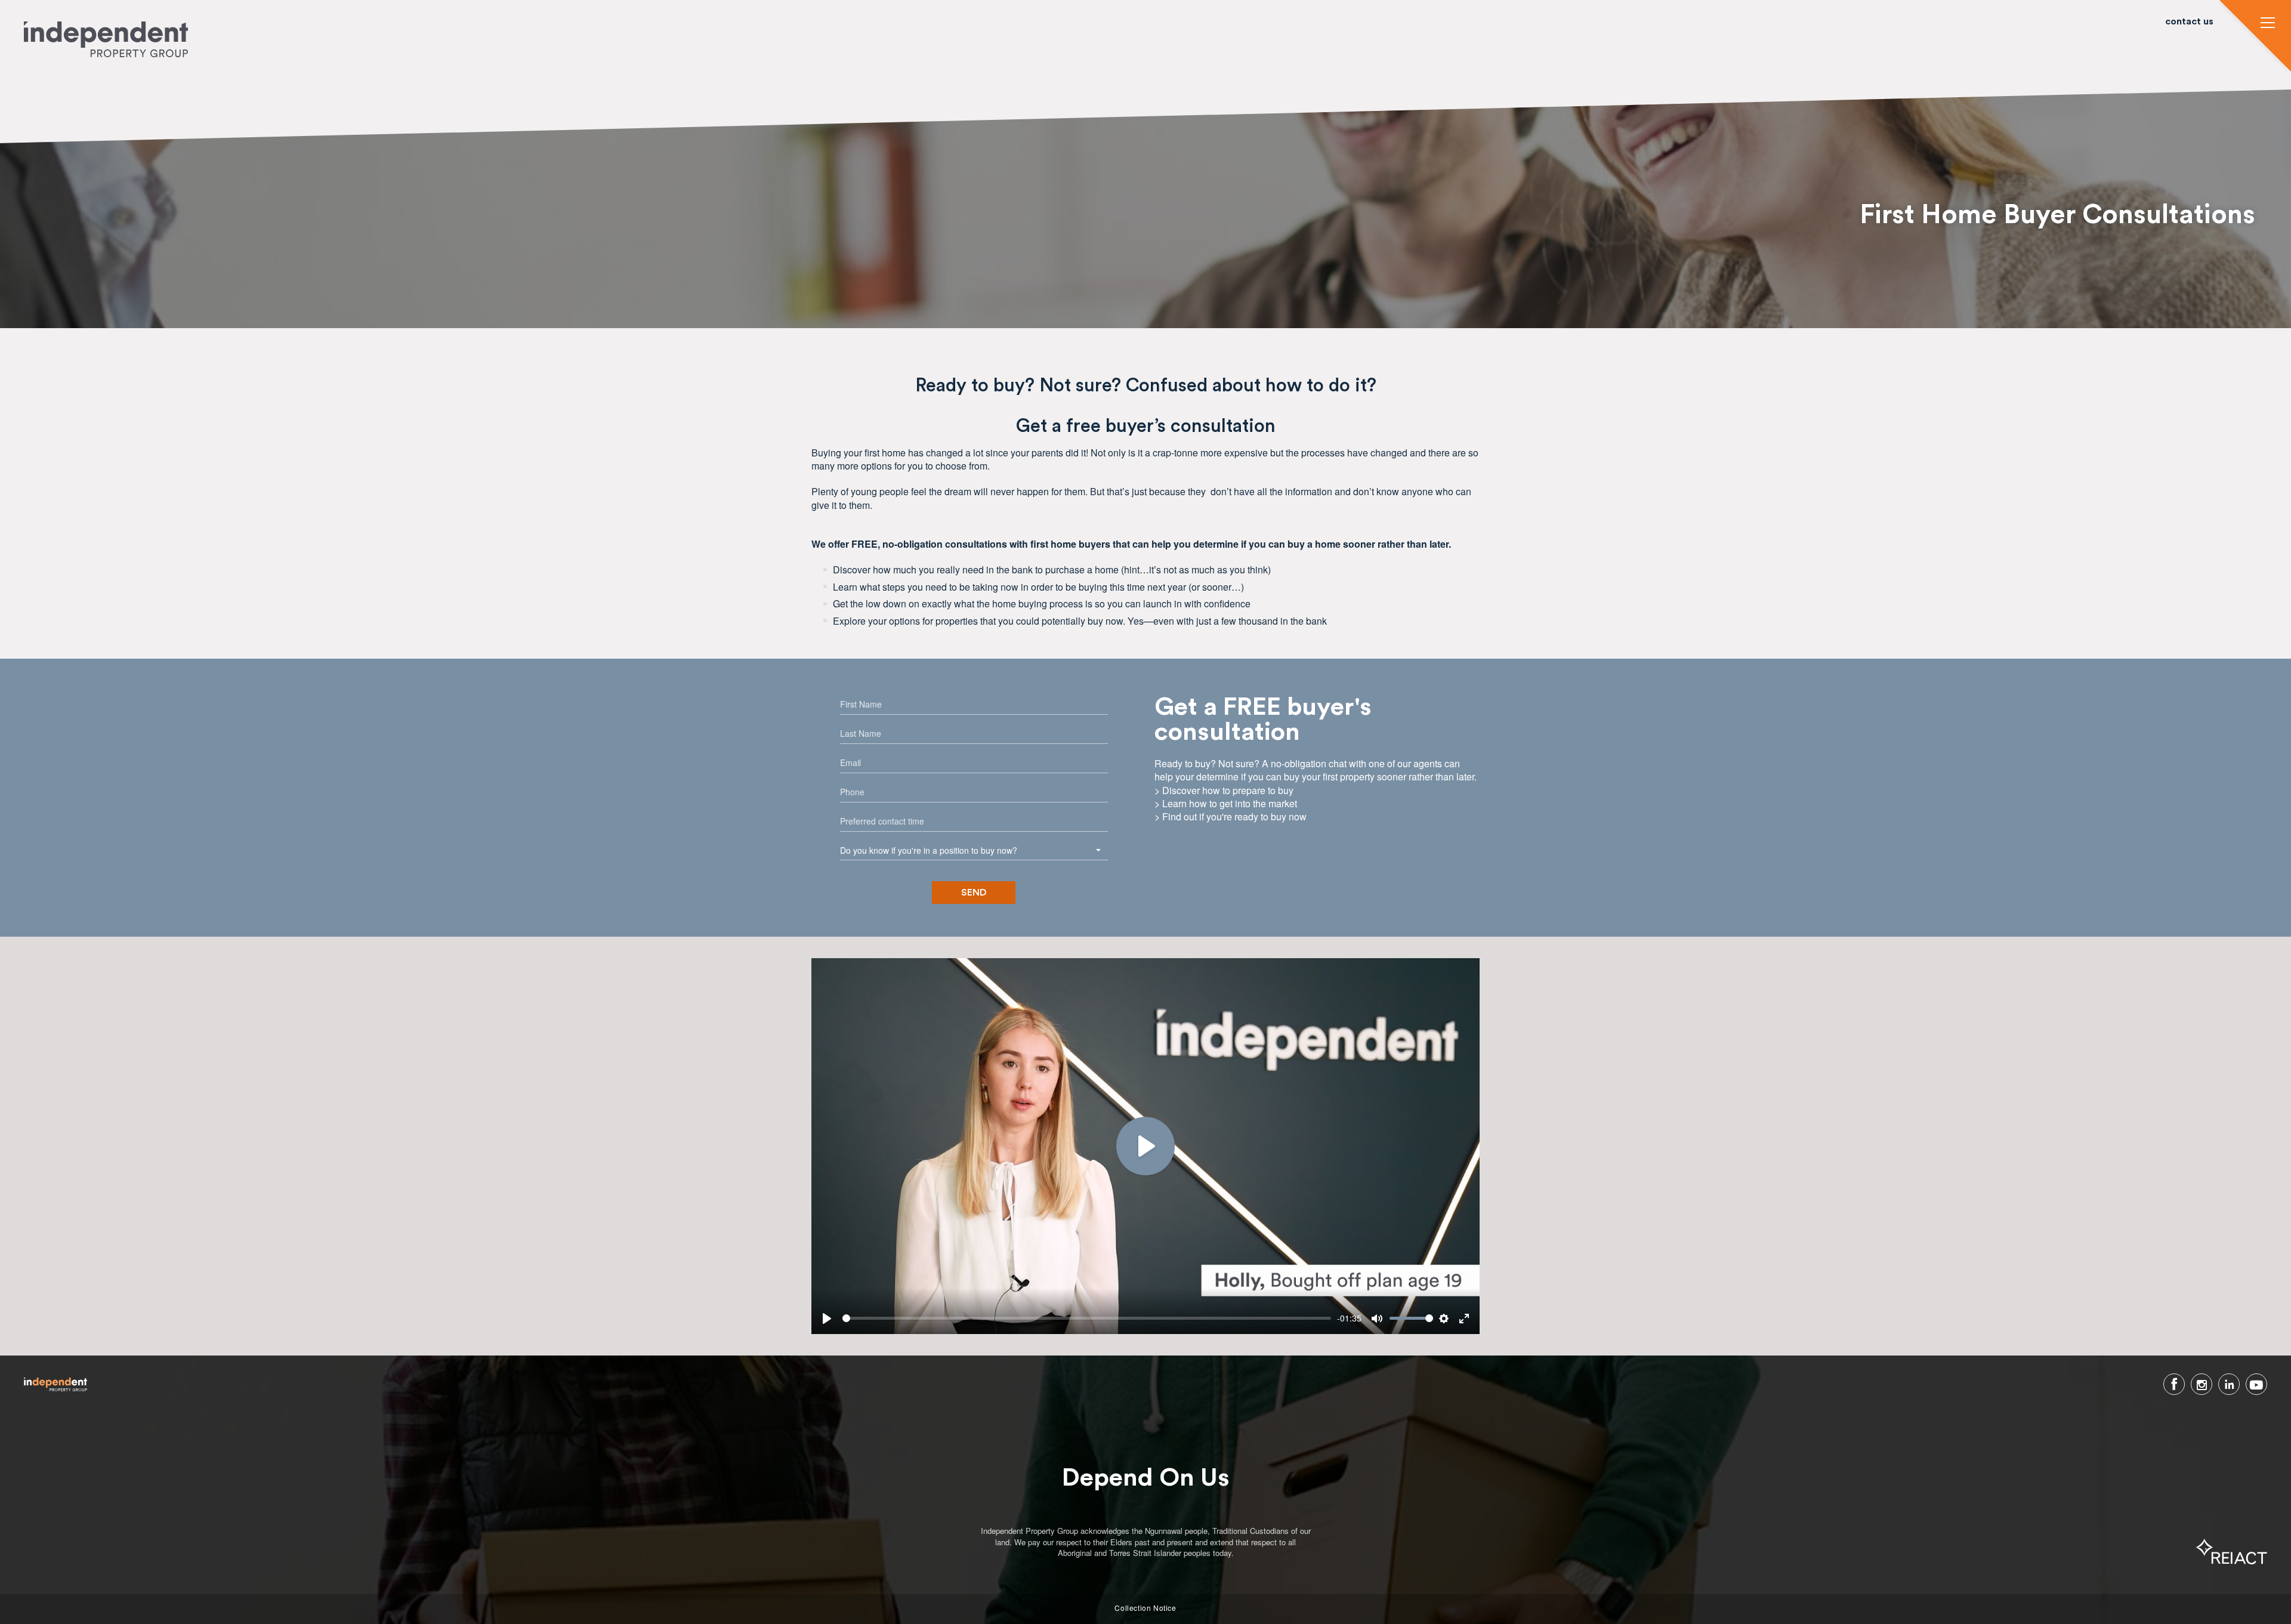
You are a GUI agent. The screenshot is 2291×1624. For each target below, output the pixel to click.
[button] (2268, 24)
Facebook (2174, 1384)
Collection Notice (1145, 1608)
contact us (2189, 22)
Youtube (2256, 1384)
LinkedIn (2229, 1384)
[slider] (1087, 1318)
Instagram (2202, 1384)
